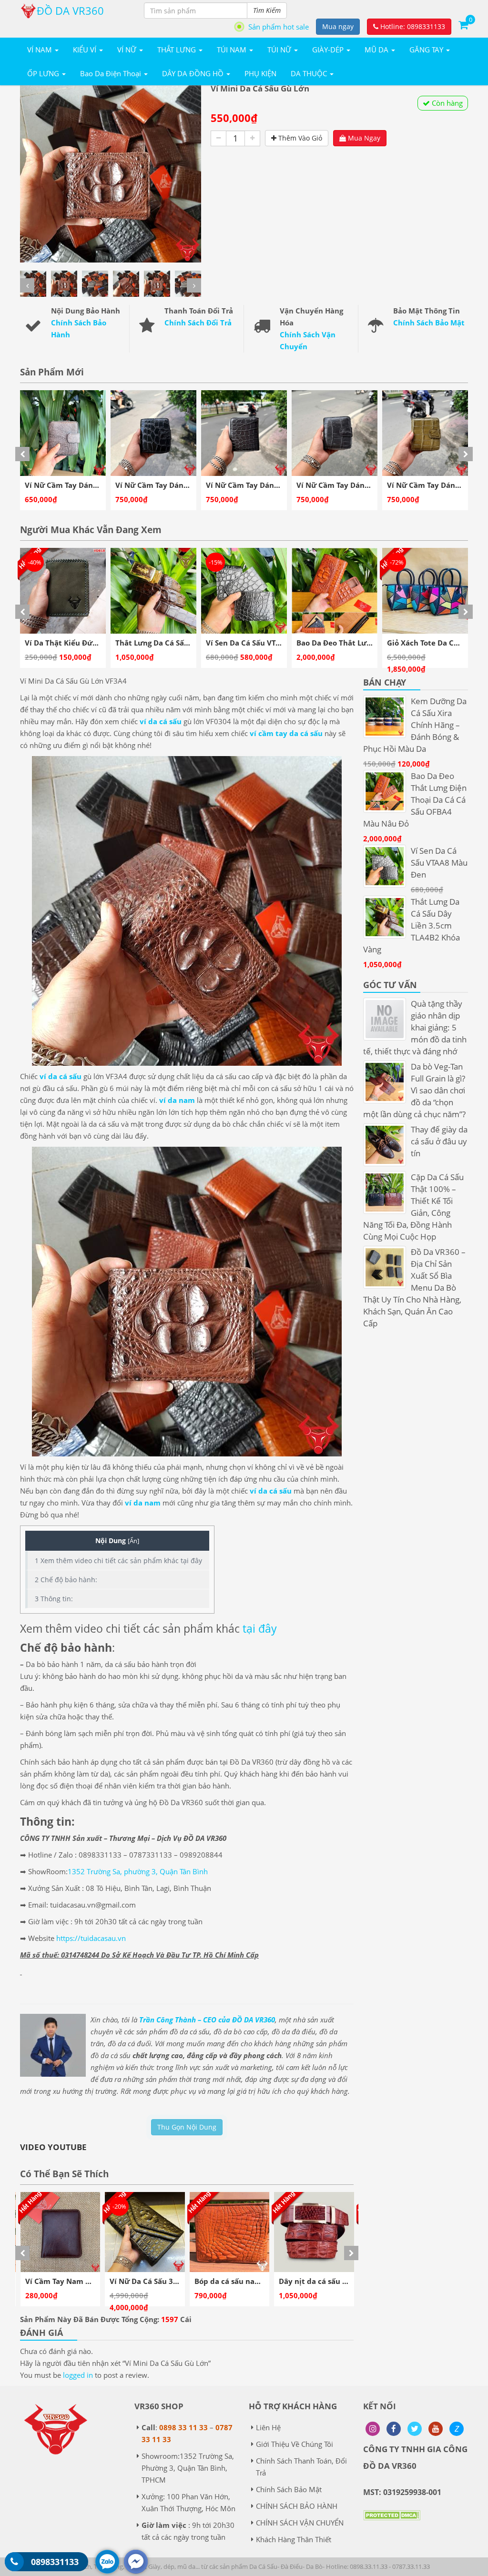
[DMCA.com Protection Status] (392, 2522)
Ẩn (133, 1541)
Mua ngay (338, 26)
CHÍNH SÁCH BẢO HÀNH (297, 2506)
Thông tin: (54, 1599)
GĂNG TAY (427, 50)
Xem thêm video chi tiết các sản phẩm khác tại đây (118, 1561)
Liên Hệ (268, 2427)
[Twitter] (415, 2429)
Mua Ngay (363, 138)
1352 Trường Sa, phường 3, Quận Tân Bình (138, 1871)
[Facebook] (394, 2429)
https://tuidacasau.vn (91, 1938)
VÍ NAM (41, 50)
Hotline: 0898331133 (412, 26)
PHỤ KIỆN (260, 73)
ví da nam (177, 1100)
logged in (78, 2375)
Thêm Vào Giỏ (299, 138)
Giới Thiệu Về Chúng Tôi (295, 2444)
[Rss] (373, 2429)
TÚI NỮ (280, 50)
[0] (463, 24)
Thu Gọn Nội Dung (187, 2127)
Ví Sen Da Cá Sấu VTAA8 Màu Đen (98, 643)
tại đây (260, 1628)
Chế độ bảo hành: (66, 1580)
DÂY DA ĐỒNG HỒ (194, 73)
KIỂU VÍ (86, 50)
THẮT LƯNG (178, 50)
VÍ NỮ (128, 50)
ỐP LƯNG (44, 73)
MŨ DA (377, 50)
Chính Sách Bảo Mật (429, 323)
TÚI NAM (233, 50)
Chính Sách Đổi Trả (198, 323)
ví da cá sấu (161, 721)
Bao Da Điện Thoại (112, 73)
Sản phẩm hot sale (279, 27)
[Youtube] (436, 2429)
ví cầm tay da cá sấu (286, 733)
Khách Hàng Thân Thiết (294, 2539)
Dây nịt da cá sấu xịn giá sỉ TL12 (180, 2281)
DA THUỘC (310, 73)
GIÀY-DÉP (329, 50)
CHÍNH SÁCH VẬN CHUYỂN (300, 2523)
